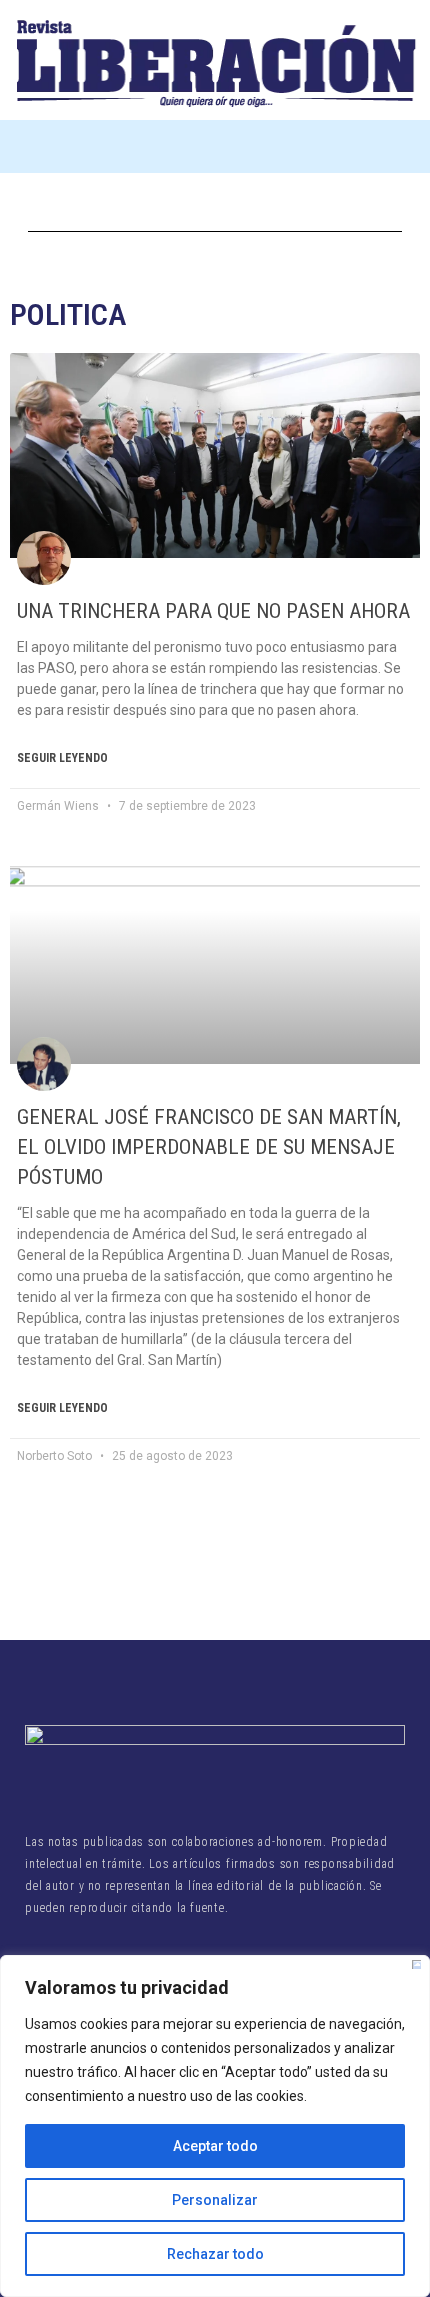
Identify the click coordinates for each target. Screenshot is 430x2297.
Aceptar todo (215, 2146)
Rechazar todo (215, 2254)
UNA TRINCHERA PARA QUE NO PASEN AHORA (213, 611)
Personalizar (215, 2200)
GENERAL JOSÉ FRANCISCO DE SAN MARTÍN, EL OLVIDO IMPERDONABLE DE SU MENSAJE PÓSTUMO (209, 1147)
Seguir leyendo (62, 758)
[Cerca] (416, 1964)
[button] (215, 146)
